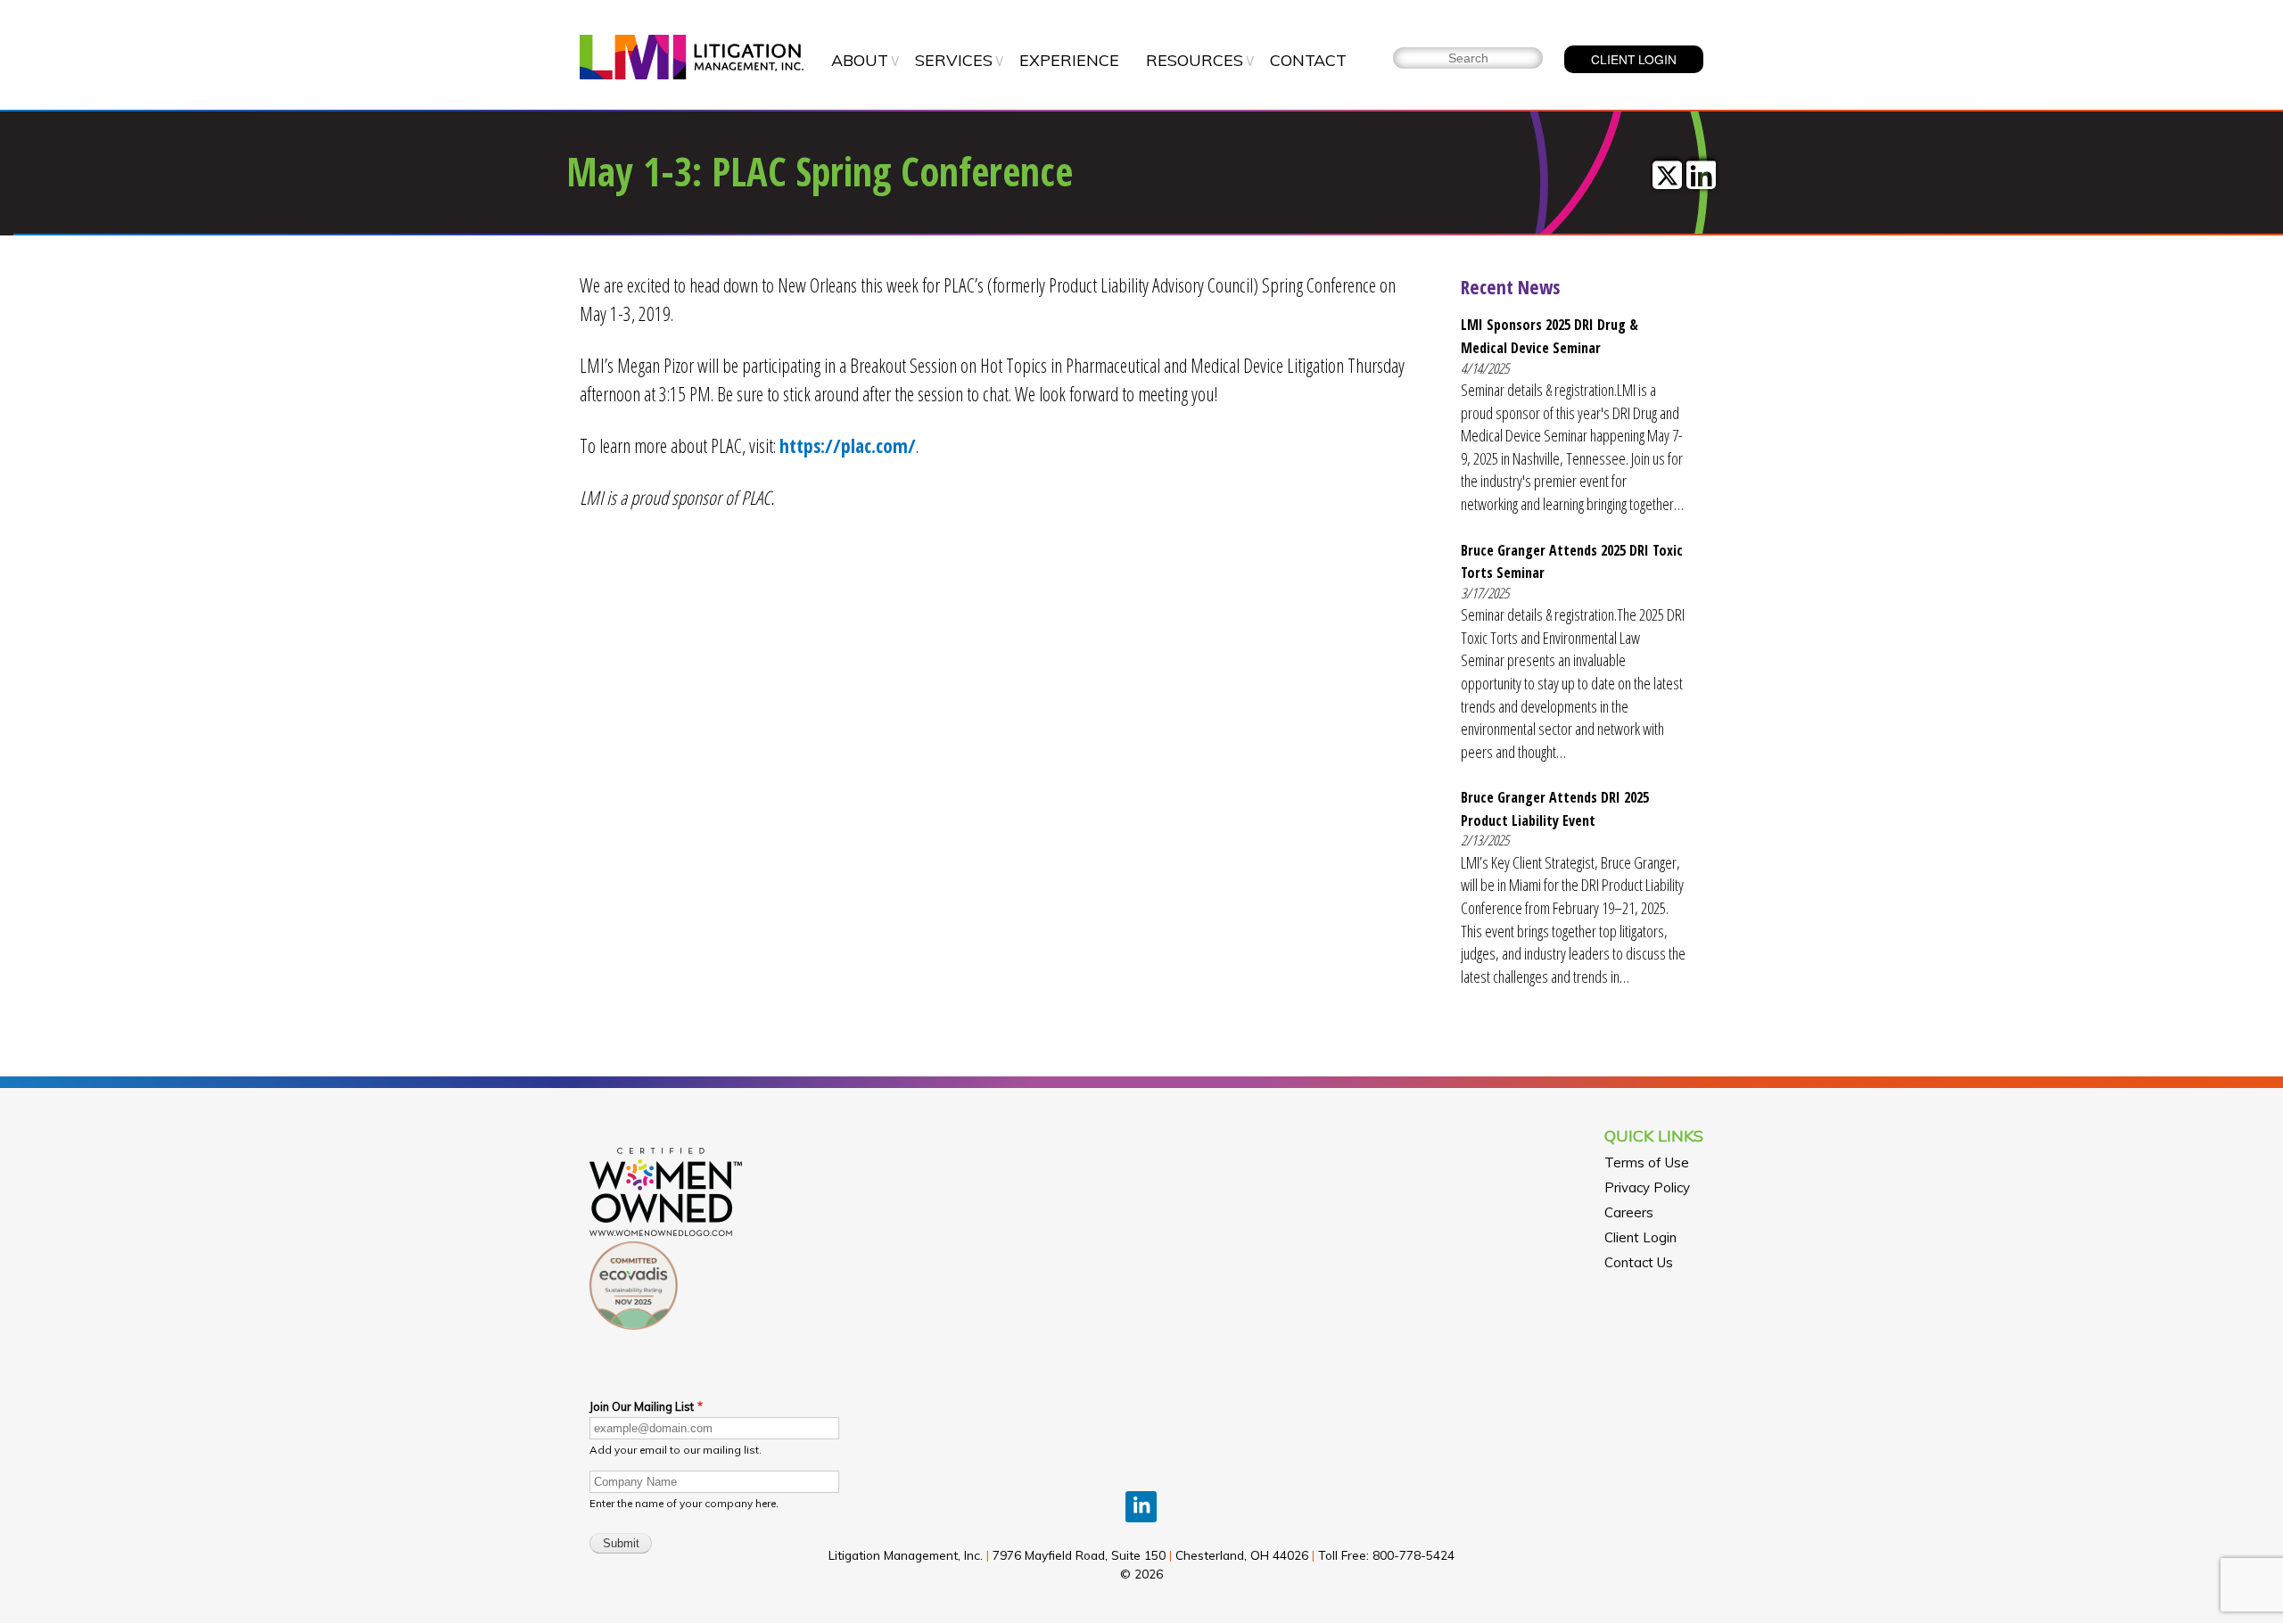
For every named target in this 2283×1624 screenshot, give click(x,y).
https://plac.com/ (848, 445)
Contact (1308, 60)
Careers (1629, 1212)
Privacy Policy (1647, 1187)
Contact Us (1639, 1262)
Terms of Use (1647, 1162)
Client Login (1640, 1237)
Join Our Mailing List (642, 1406)
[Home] (692, 59)
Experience (1069, 60)
